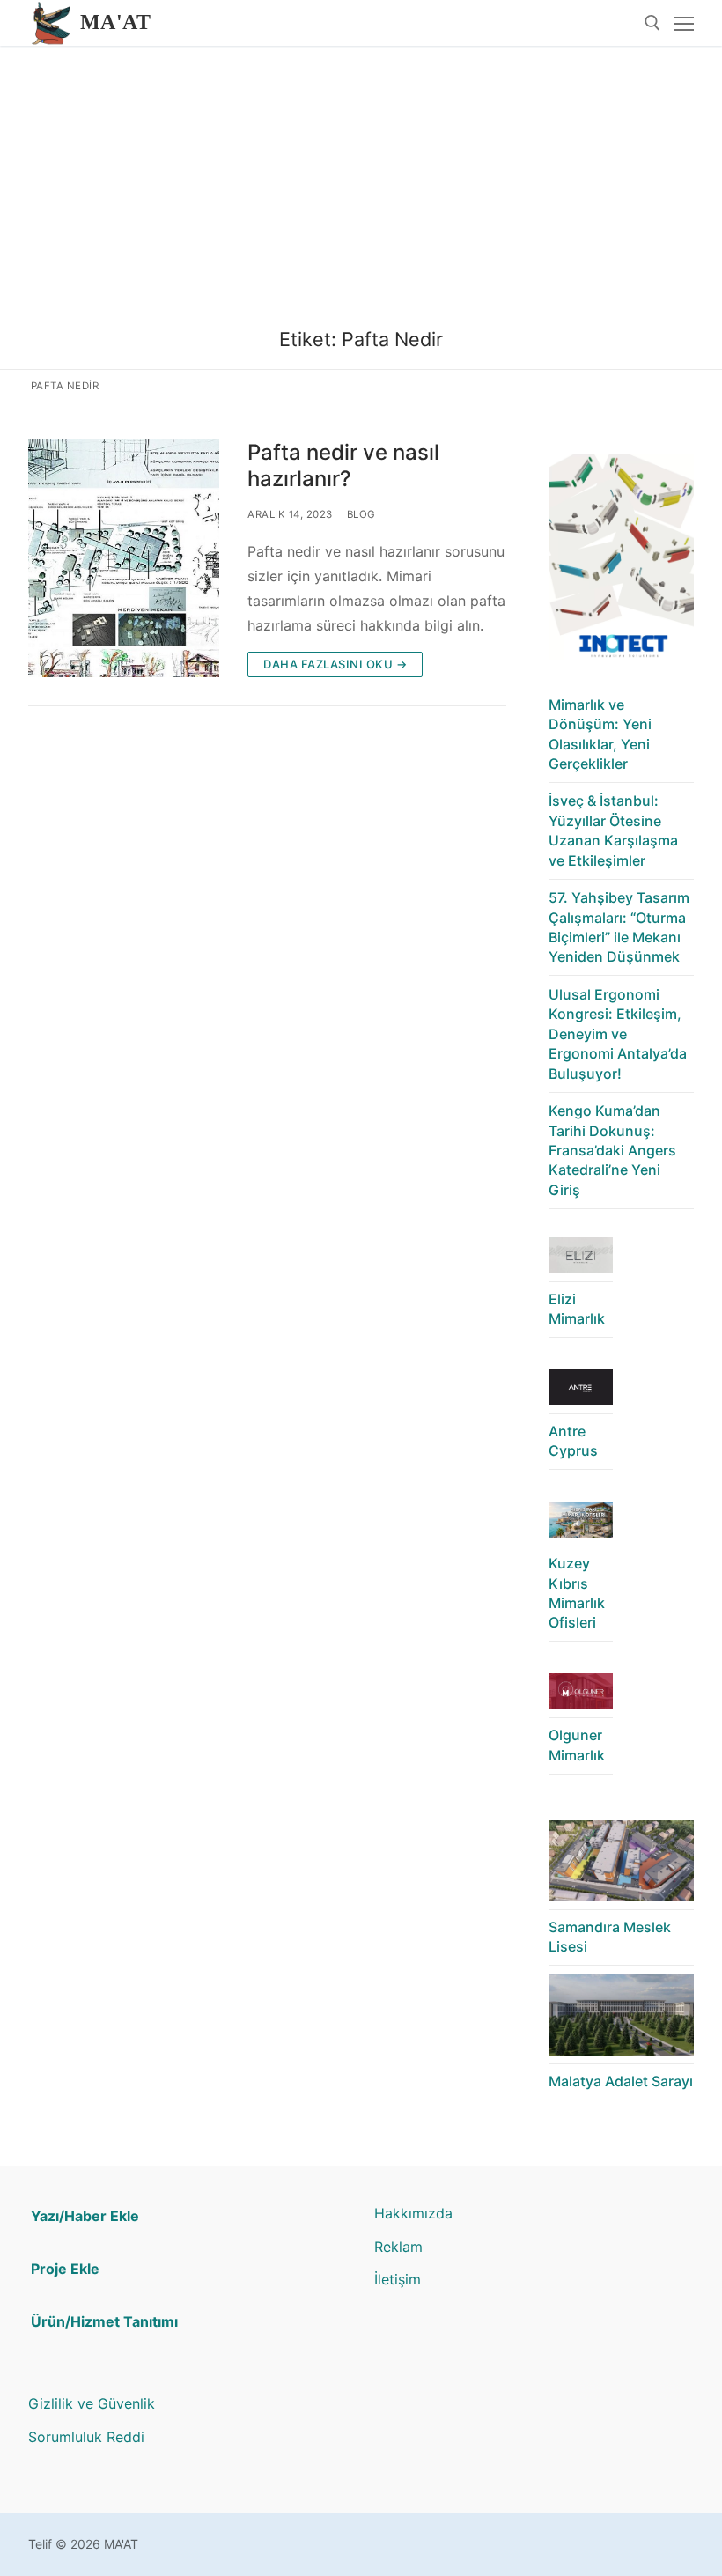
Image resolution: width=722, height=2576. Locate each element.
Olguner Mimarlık (577, 1745)
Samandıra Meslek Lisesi (610, 1937)
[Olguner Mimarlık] (581, 1696)
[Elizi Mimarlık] (581, 1260)
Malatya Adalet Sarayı (621, 2081)
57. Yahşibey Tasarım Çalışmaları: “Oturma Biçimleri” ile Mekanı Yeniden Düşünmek (619, 927)
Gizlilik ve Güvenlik (92, 2403)
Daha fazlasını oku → (335, 664)
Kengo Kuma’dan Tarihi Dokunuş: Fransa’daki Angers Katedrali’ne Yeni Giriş (612, 1150)
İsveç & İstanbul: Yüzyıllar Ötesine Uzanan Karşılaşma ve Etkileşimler (613, 830)
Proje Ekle (65, 2269)
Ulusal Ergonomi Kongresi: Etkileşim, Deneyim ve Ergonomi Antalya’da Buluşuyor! (618, 1034)
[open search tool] (652, 23)
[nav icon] (684, 23)
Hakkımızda (413, 2213)
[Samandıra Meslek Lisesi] (621, 1865)
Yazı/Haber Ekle (85, 2216)
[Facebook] (442, 2406)
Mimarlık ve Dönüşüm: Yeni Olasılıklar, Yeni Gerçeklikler (600, 734)
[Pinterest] (415, 2406)
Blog (361, 514)
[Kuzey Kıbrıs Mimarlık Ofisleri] (581, 1524)
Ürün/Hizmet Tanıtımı (104, 2321)
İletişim (398, 2279)
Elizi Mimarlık (577, 1309)
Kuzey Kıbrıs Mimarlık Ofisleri (577, 1593)
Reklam (398, 2247)
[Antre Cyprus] (581, 1392)
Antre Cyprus (573, 1441)
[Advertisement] (361, 178)
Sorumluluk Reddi (86, 2437)
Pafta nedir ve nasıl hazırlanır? (343, 465)
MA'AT (115, 22)
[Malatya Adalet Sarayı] (621, 2019)
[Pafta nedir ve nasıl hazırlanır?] (124, 558)
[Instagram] (388, 2406)
